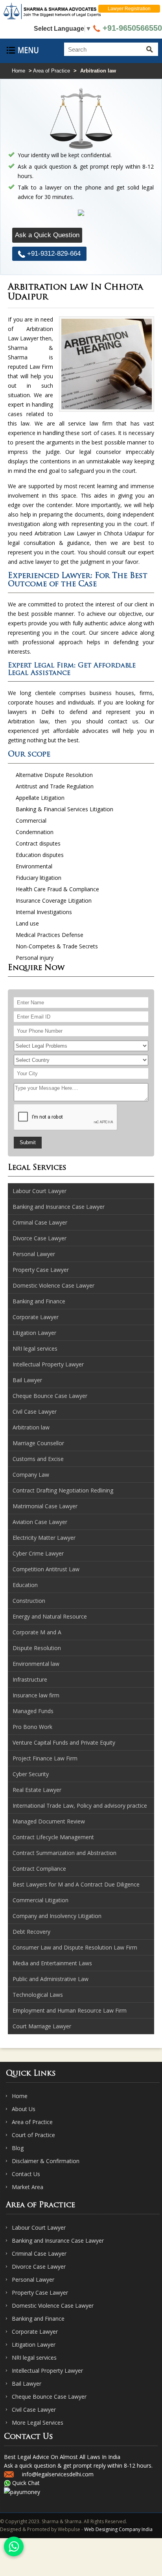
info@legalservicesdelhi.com (58, 2474)
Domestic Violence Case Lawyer (53, 2306)
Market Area (28, 2187)
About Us (24, 2109)
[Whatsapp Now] (14, 2546)
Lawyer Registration (129, 9)
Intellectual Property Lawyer (47, 2371)
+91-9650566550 (131, 28)
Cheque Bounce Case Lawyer (49, 2397)
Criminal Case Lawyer (39, 2254)
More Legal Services (38, 2423)
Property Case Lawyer (40, 2293)
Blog (18, 2148)
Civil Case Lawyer (34, 2410)
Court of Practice (33, 2135)
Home (18, 71)
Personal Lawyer (33, 2280)
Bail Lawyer (27, 2384)
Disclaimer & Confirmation (46, 2161)
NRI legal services (34, 2358)
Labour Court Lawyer (39, 2228)
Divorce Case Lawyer (39, 2267)
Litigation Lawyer (34, 2345)
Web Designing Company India (118, 2529)
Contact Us (26, 2174)
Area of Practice (52, 71)
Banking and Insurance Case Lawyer (58, 2241)
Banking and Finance (38, 2319)
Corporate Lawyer (35, 2332)
